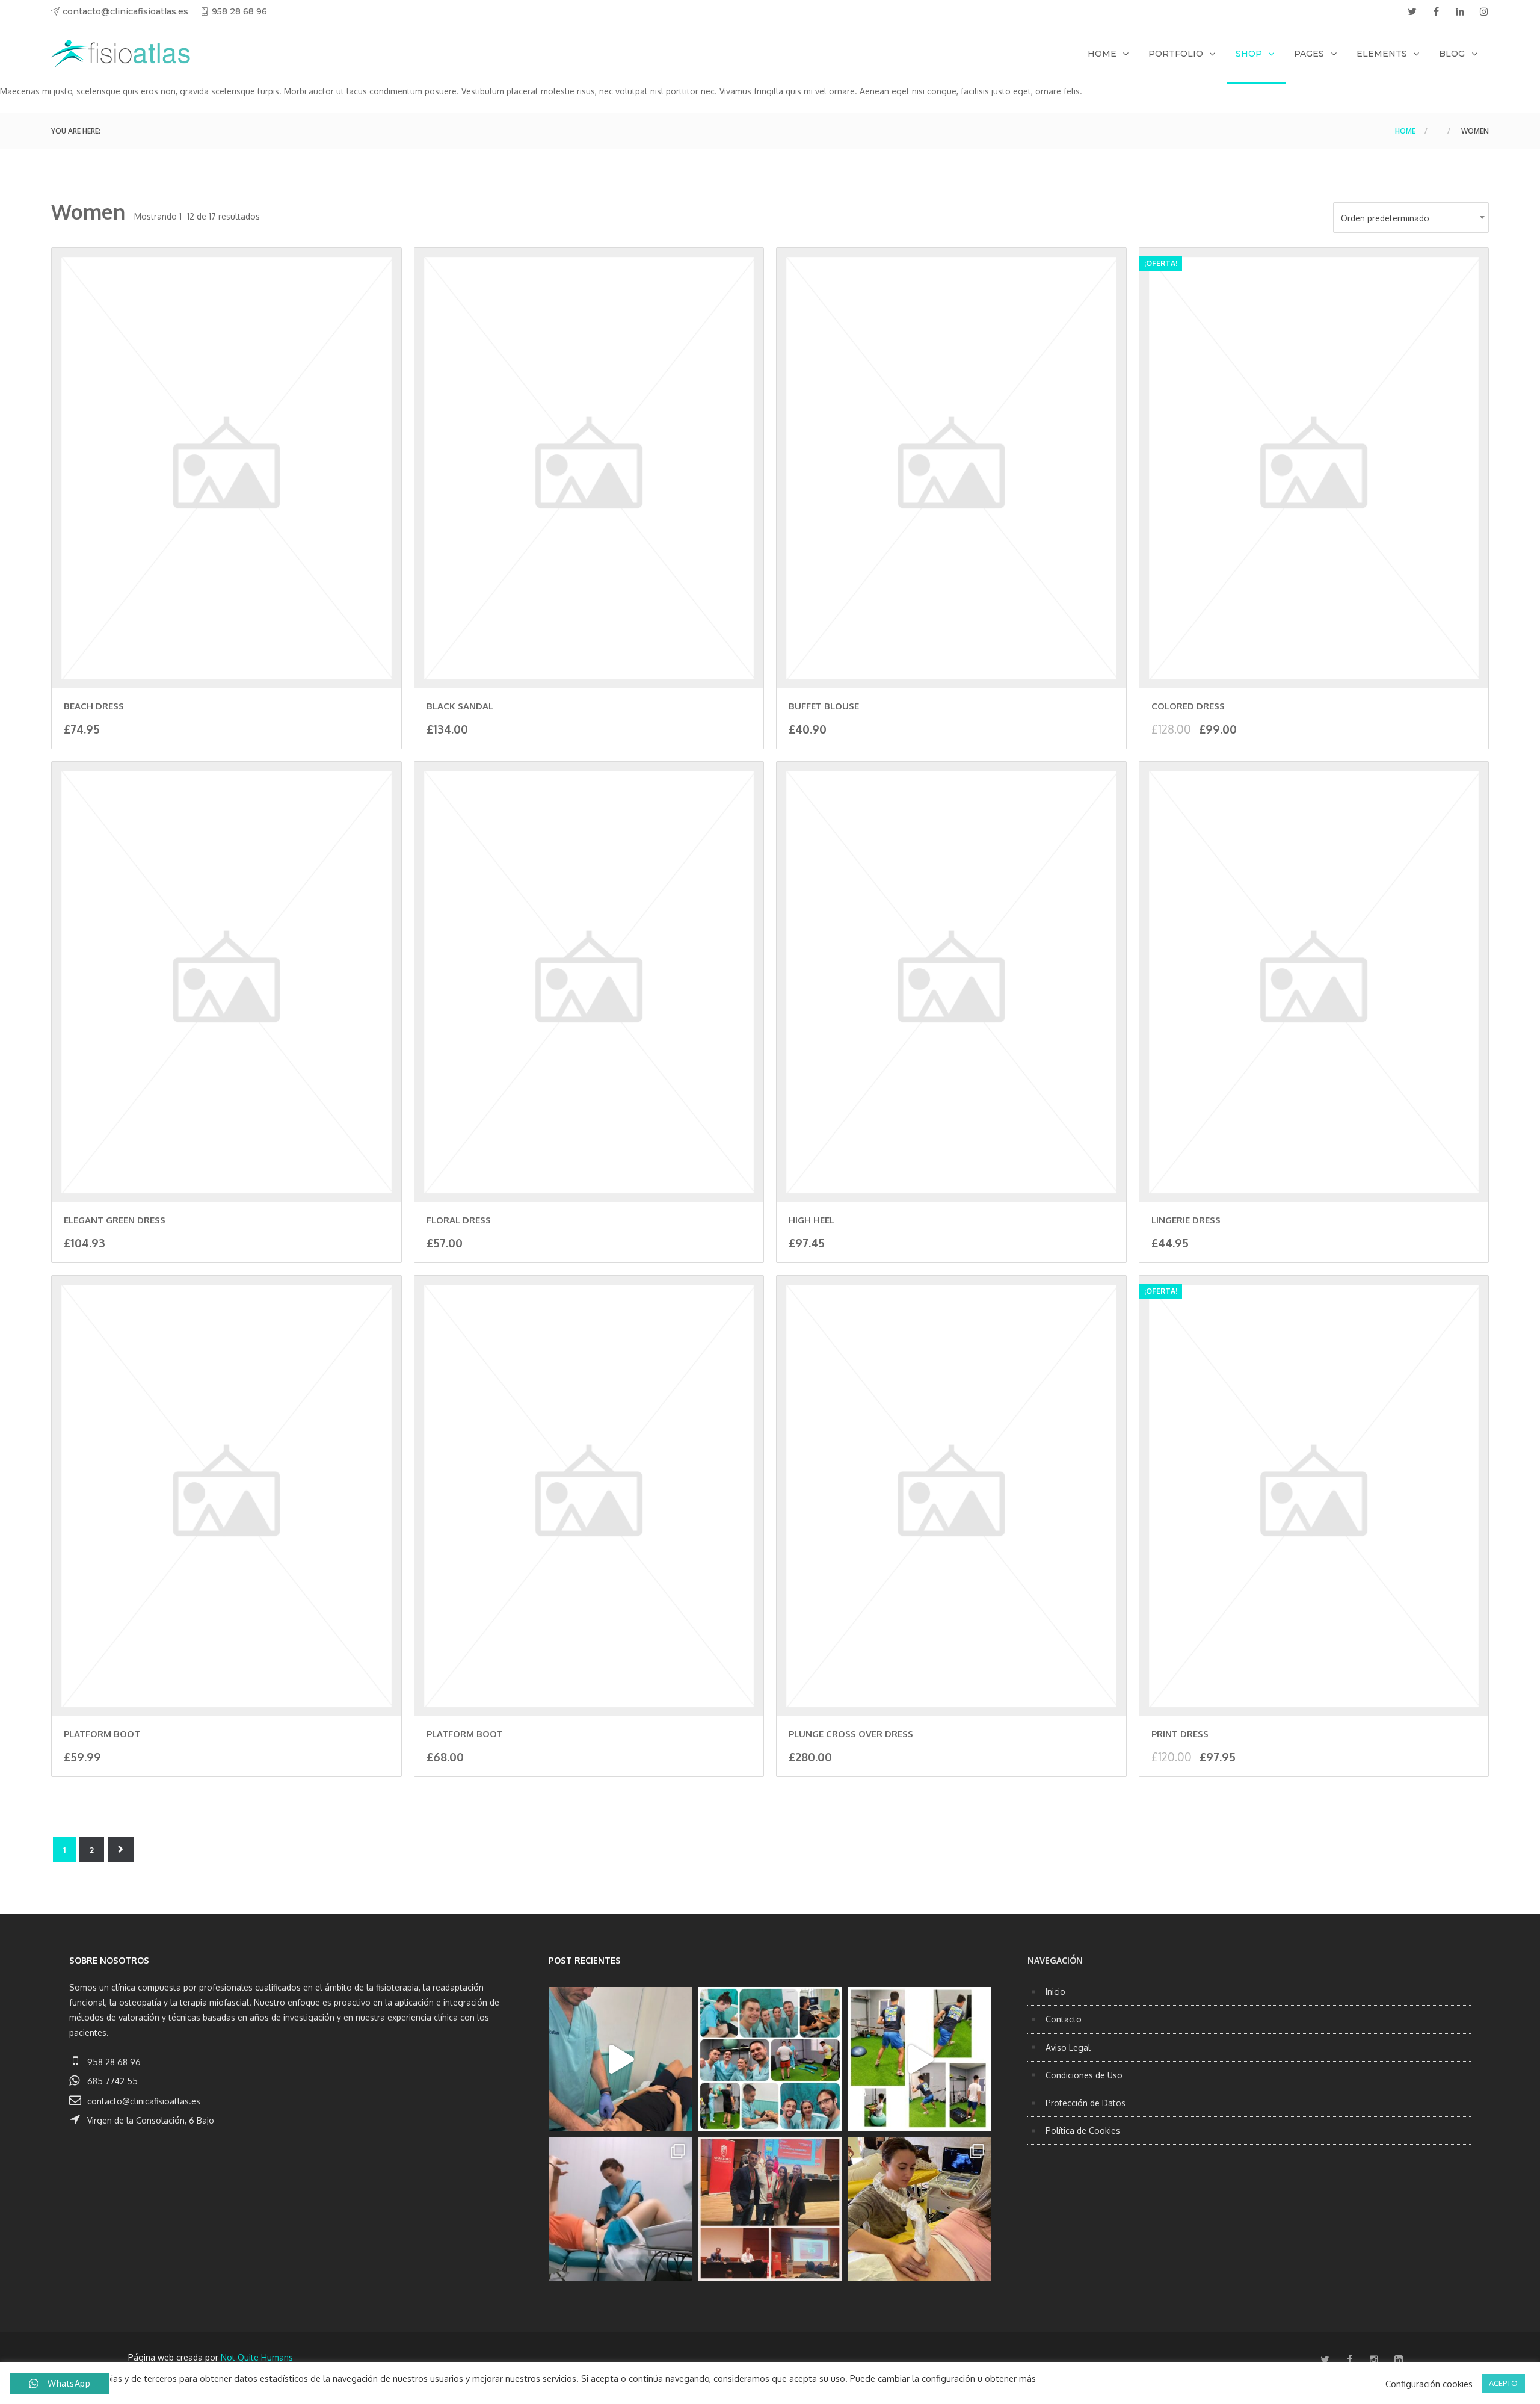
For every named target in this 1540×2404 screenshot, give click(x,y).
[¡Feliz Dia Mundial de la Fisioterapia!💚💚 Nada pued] (770, 2059)
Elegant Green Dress (115, 1220)
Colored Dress (1188, 706)
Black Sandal (460, 706)
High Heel (812, 1220)
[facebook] (1436, 11)
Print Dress (1180, 1734)
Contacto (1064, 2019)
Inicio (1055, 1991)
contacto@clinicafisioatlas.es (125, 11)
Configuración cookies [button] (1429, 2384)
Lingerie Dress (1186, 1220)
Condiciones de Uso (1084, 2075)
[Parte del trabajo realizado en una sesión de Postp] (621, 2209)
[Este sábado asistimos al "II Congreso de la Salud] (770, 2209)
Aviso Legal (1068, 2047)
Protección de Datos (1086, 2103)
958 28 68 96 (239, 11)
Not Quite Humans (257, 2357)
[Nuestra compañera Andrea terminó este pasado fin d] (919, 2209)
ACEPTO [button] (1503, 2383)
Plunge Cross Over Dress (851, 1734)
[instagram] (1484, 11)
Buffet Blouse (824, 706)
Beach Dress (94, 706)
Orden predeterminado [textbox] (1385, 218)
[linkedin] (1460, 11)
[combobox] (1411, 218)
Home (1405, 131)
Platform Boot (102, 1734)
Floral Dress (459, 1220)
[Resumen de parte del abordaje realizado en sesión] (621, 2059)
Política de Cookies (1083, 2131)
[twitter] (1412, 11)
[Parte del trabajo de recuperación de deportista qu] (919, 2059)
